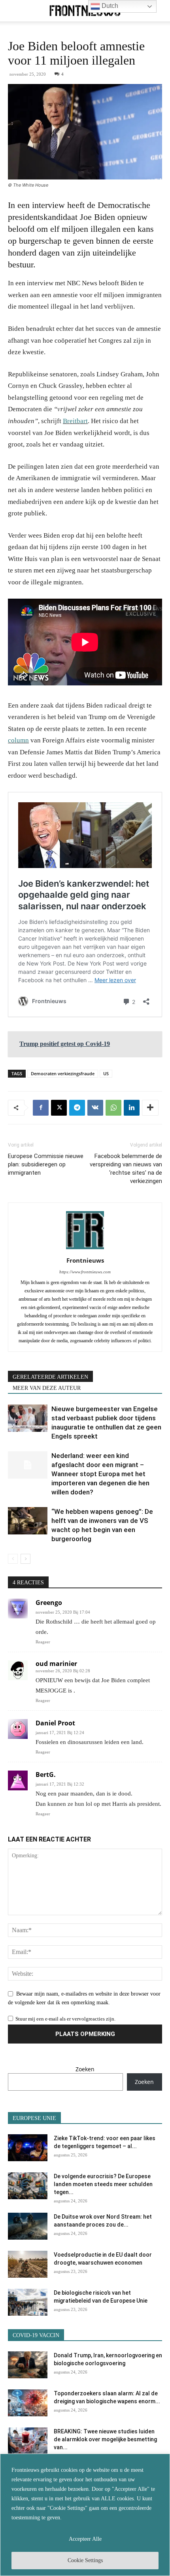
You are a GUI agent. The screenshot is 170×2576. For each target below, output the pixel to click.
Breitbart (75, 421)
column (18, 740)
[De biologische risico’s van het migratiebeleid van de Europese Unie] (28, 2302)
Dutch (109, 6)
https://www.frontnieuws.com (85, 1272)
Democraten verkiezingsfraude (63, 1073)
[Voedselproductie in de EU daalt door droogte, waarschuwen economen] (28, 2264)
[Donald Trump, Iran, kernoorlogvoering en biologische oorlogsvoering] (28, 2365)
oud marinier (56, 1664)
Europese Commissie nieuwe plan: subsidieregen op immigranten (46, 1164)
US (106, 1073)
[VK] (95, 1108)
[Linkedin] (132, 1108)
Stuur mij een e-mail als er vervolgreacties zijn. (65, 2019)
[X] (59, 1108)
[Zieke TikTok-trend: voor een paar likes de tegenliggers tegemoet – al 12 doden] (28, 2148)
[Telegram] (77, 1108)
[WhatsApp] (113, 1108)
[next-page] (25, 1559)
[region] (85, 2515)
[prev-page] (13, 1559)
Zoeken (85, 2069)
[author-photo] (85, 1249)
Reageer (43, 1642)
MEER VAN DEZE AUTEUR (47, 1388)
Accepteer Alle (85, 2539)
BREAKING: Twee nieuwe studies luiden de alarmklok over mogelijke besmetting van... (105, 2439)
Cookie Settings (85, 2560)
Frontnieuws (85, 1260)
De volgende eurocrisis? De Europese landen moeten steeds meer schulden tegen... (103, 2184)
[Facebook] (41, 1108)
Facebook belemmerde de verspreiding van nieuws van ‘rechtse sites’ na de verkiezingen (126, 1169)
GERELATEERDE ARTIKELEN (50, 1377)
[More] (150, 1108)
